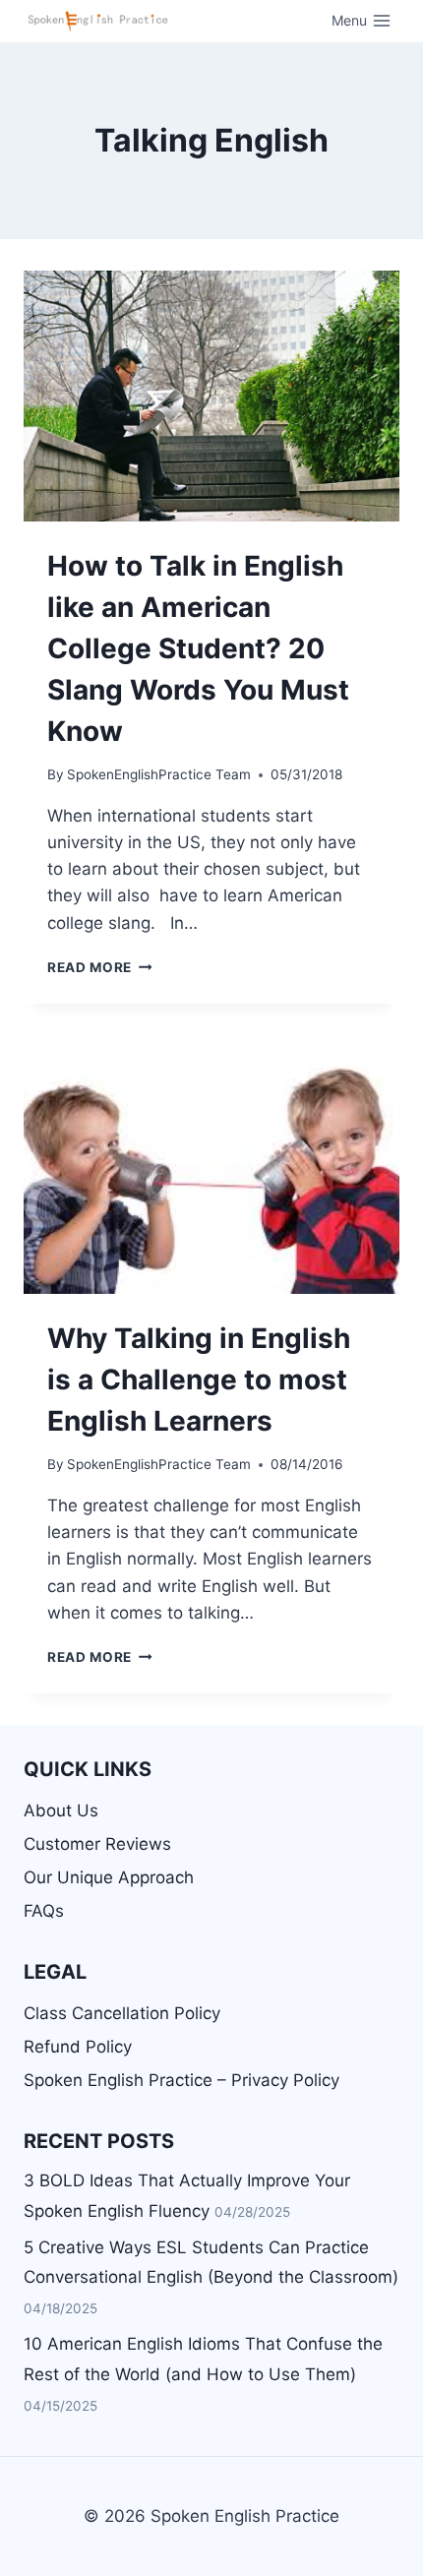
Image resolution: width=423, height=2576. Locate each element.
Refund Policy (78, 2047)
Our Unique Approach (109, 1877)
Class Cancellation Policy (122, 2013)
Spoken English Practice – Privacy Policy (181, 2080)
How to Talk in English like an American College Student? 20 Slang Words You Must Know (198, 648)
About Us (61, 1810)
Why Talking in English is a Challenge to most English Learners (199, 1380)
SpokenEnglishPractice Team (159, 774)
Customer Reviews (97, 1844)
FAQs (44, 1911)
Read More (100, 967)
